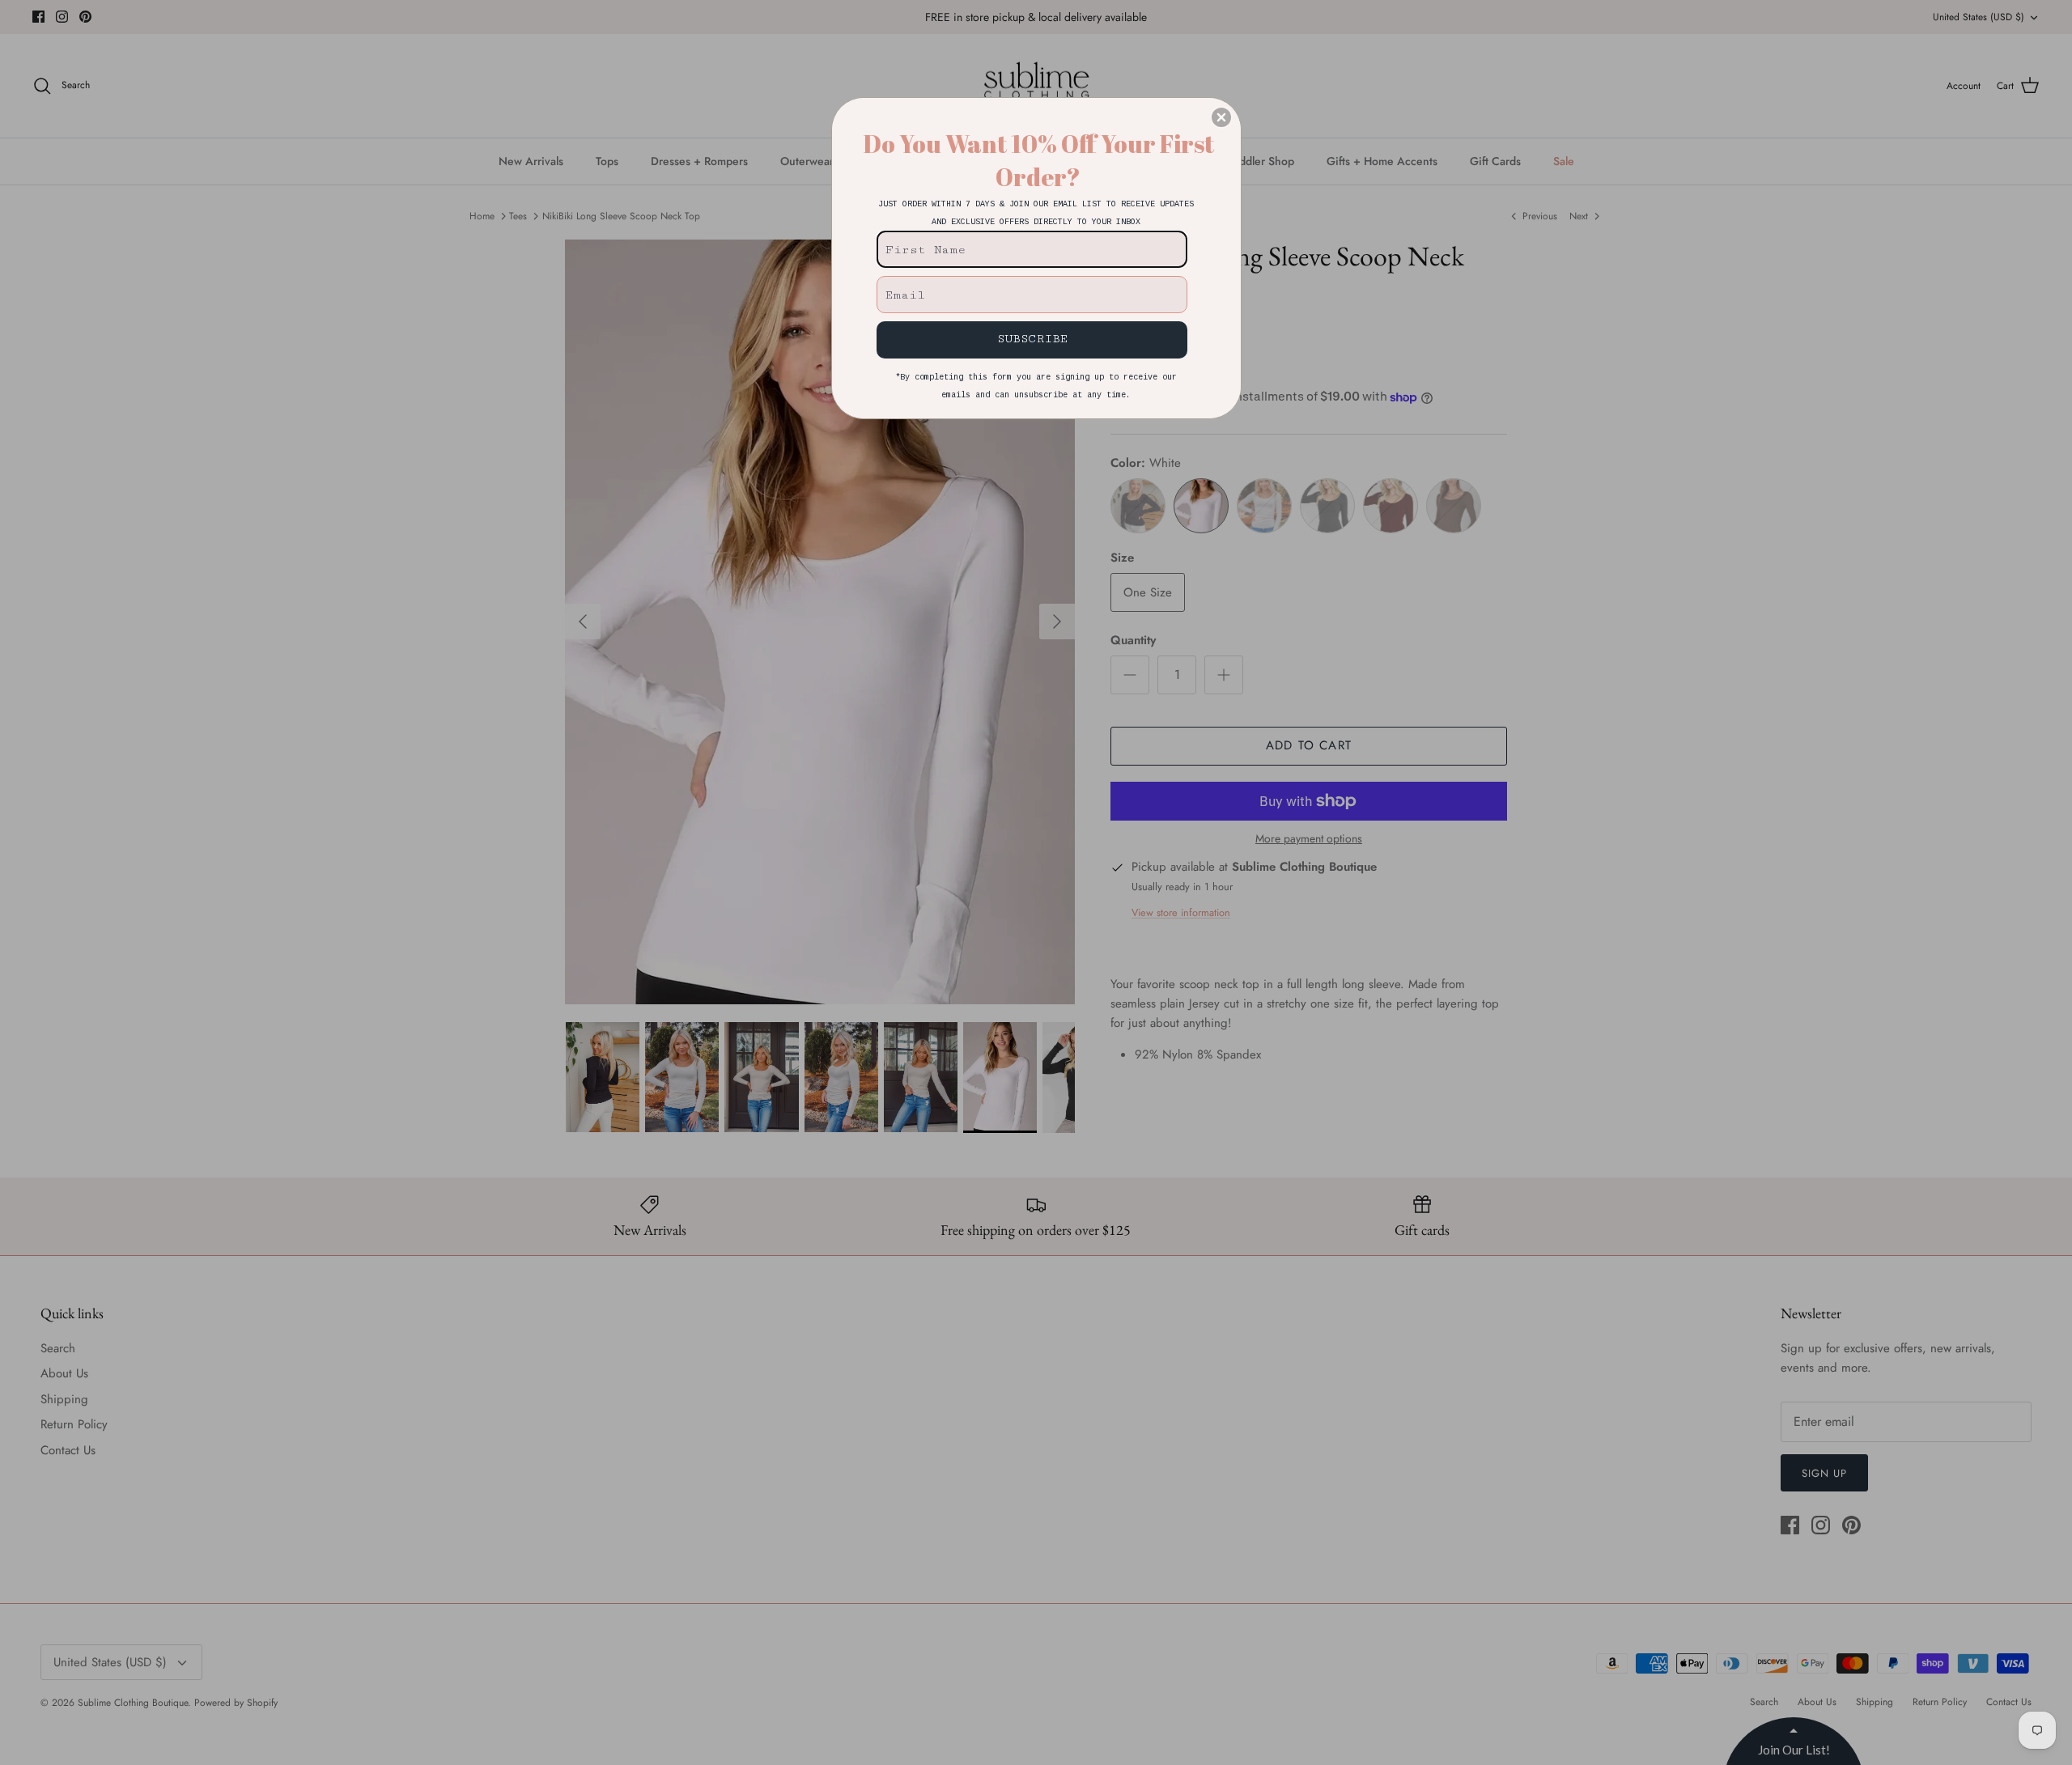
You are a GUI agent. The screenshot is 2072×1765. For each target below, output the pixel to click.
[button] (1221, 117)
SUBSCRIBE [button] (1032, 339)
